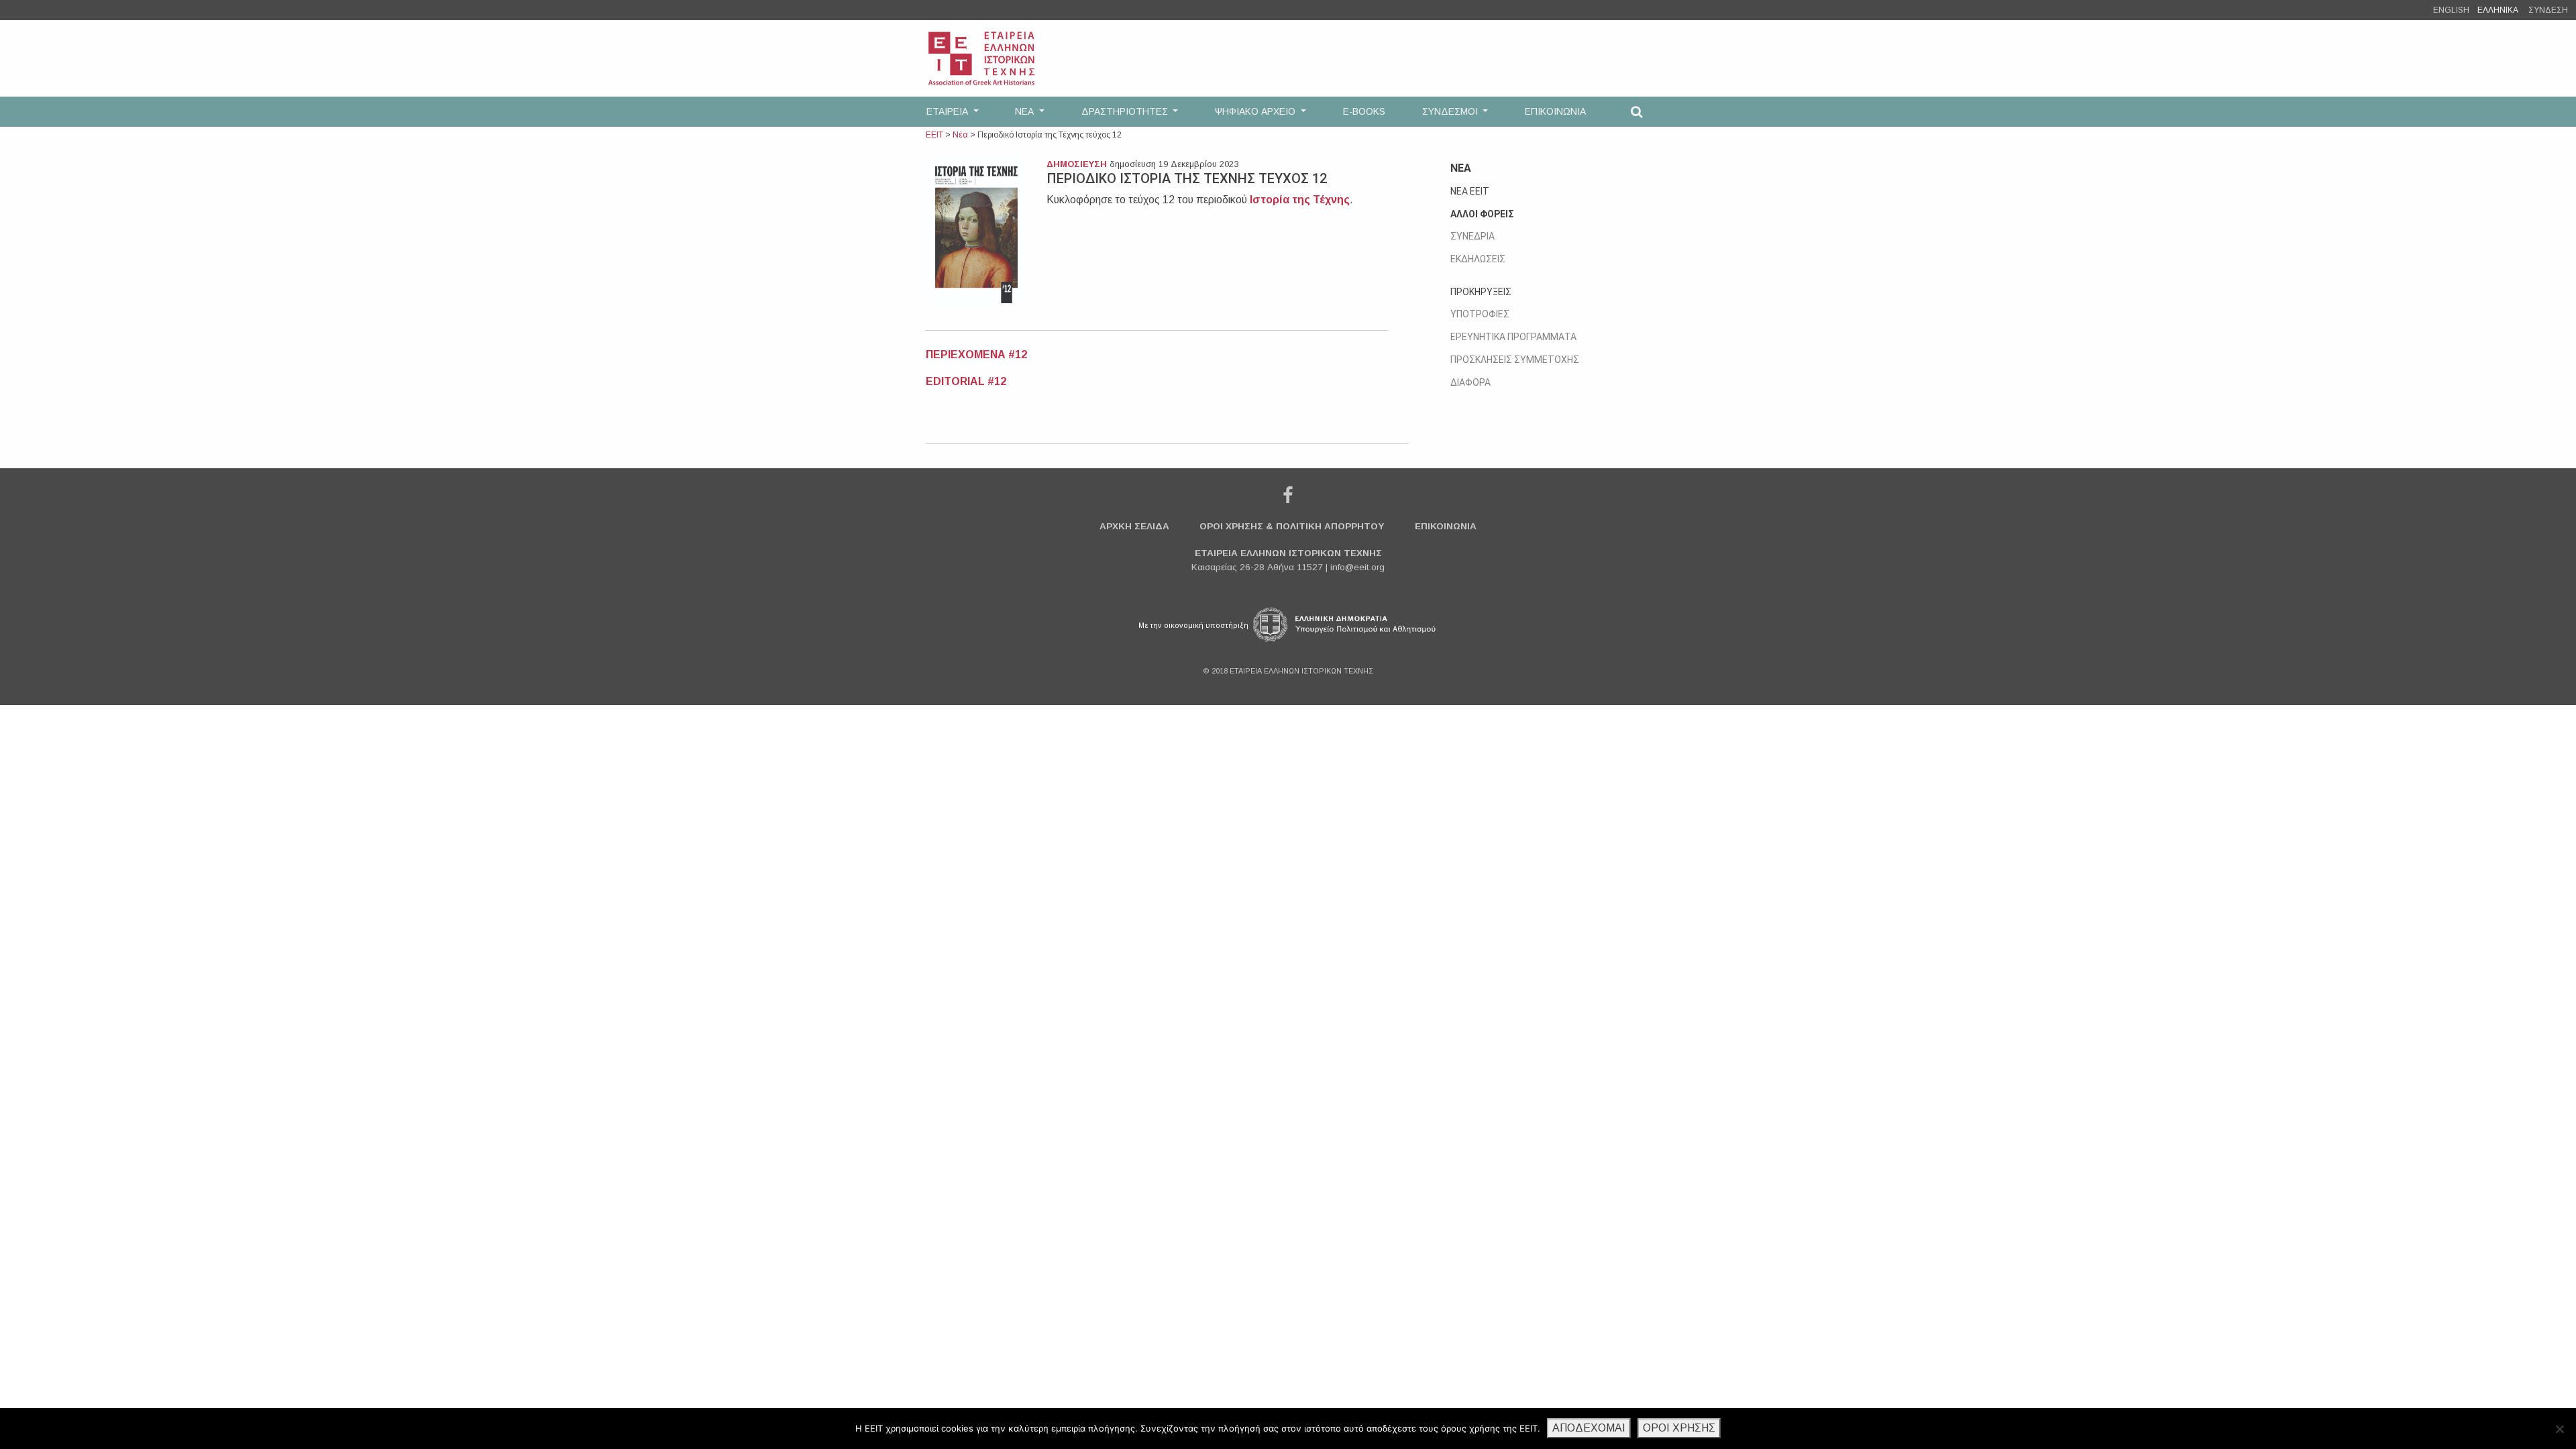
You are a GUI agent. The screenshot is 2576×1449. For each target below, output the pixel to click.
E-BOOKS (1364, 111)
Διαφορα (1470, 382)
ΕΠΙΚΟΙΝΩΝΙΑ (1555, 111)
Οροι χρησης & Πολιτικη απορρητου (1292, 526)
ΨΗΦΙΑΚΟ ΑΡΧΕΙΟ (1256, 111)
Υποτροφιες (1480, 314)
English (2451, 10)
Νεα (1461, 168)
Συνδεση (2548, 10)
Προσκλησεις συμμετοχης (1515, 360)
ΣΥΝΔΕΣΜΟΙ (1451, 111)
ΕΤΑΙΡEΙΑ (949, 111)
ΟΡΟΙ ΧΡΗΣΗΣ (1679, 1428)
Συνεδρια (1472, 236)
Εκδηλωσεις (1478, 259)
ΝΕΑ (1026, 111)
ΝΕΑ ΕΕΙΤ (1470, 191)
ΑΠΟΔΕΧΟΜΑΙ (1589, 1428)
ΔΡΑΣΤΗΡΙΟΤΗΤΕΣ (1126, 111)
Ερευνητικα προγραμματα (1513, 337)
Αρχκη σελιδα (1134, 526)
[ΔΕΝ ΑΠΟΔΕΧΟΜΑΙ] (2559, 1429)
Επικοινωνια (1446, 526)
